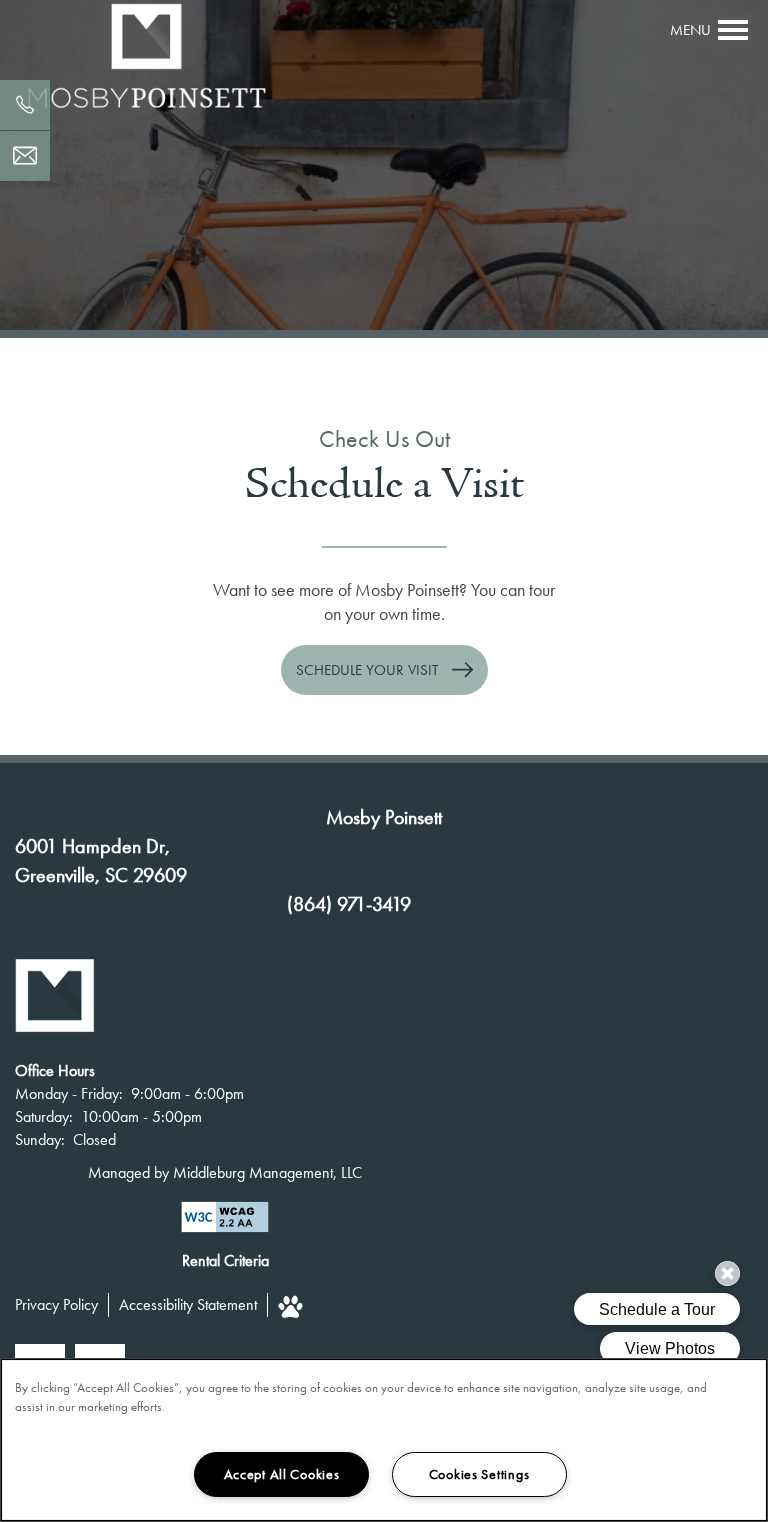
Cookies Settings (479, 1474)
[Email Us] (25, 156)
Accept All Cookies (282, 1474)
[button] (384, 670)
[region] (384, 1440)
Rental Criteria (225, 1260)
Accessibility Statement (188, 1304)
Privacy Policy (56, 1304)
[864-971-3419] (25, 105)
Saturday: (44, 1116)
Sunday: (40, 1139)
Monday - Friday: (69, 1093)
